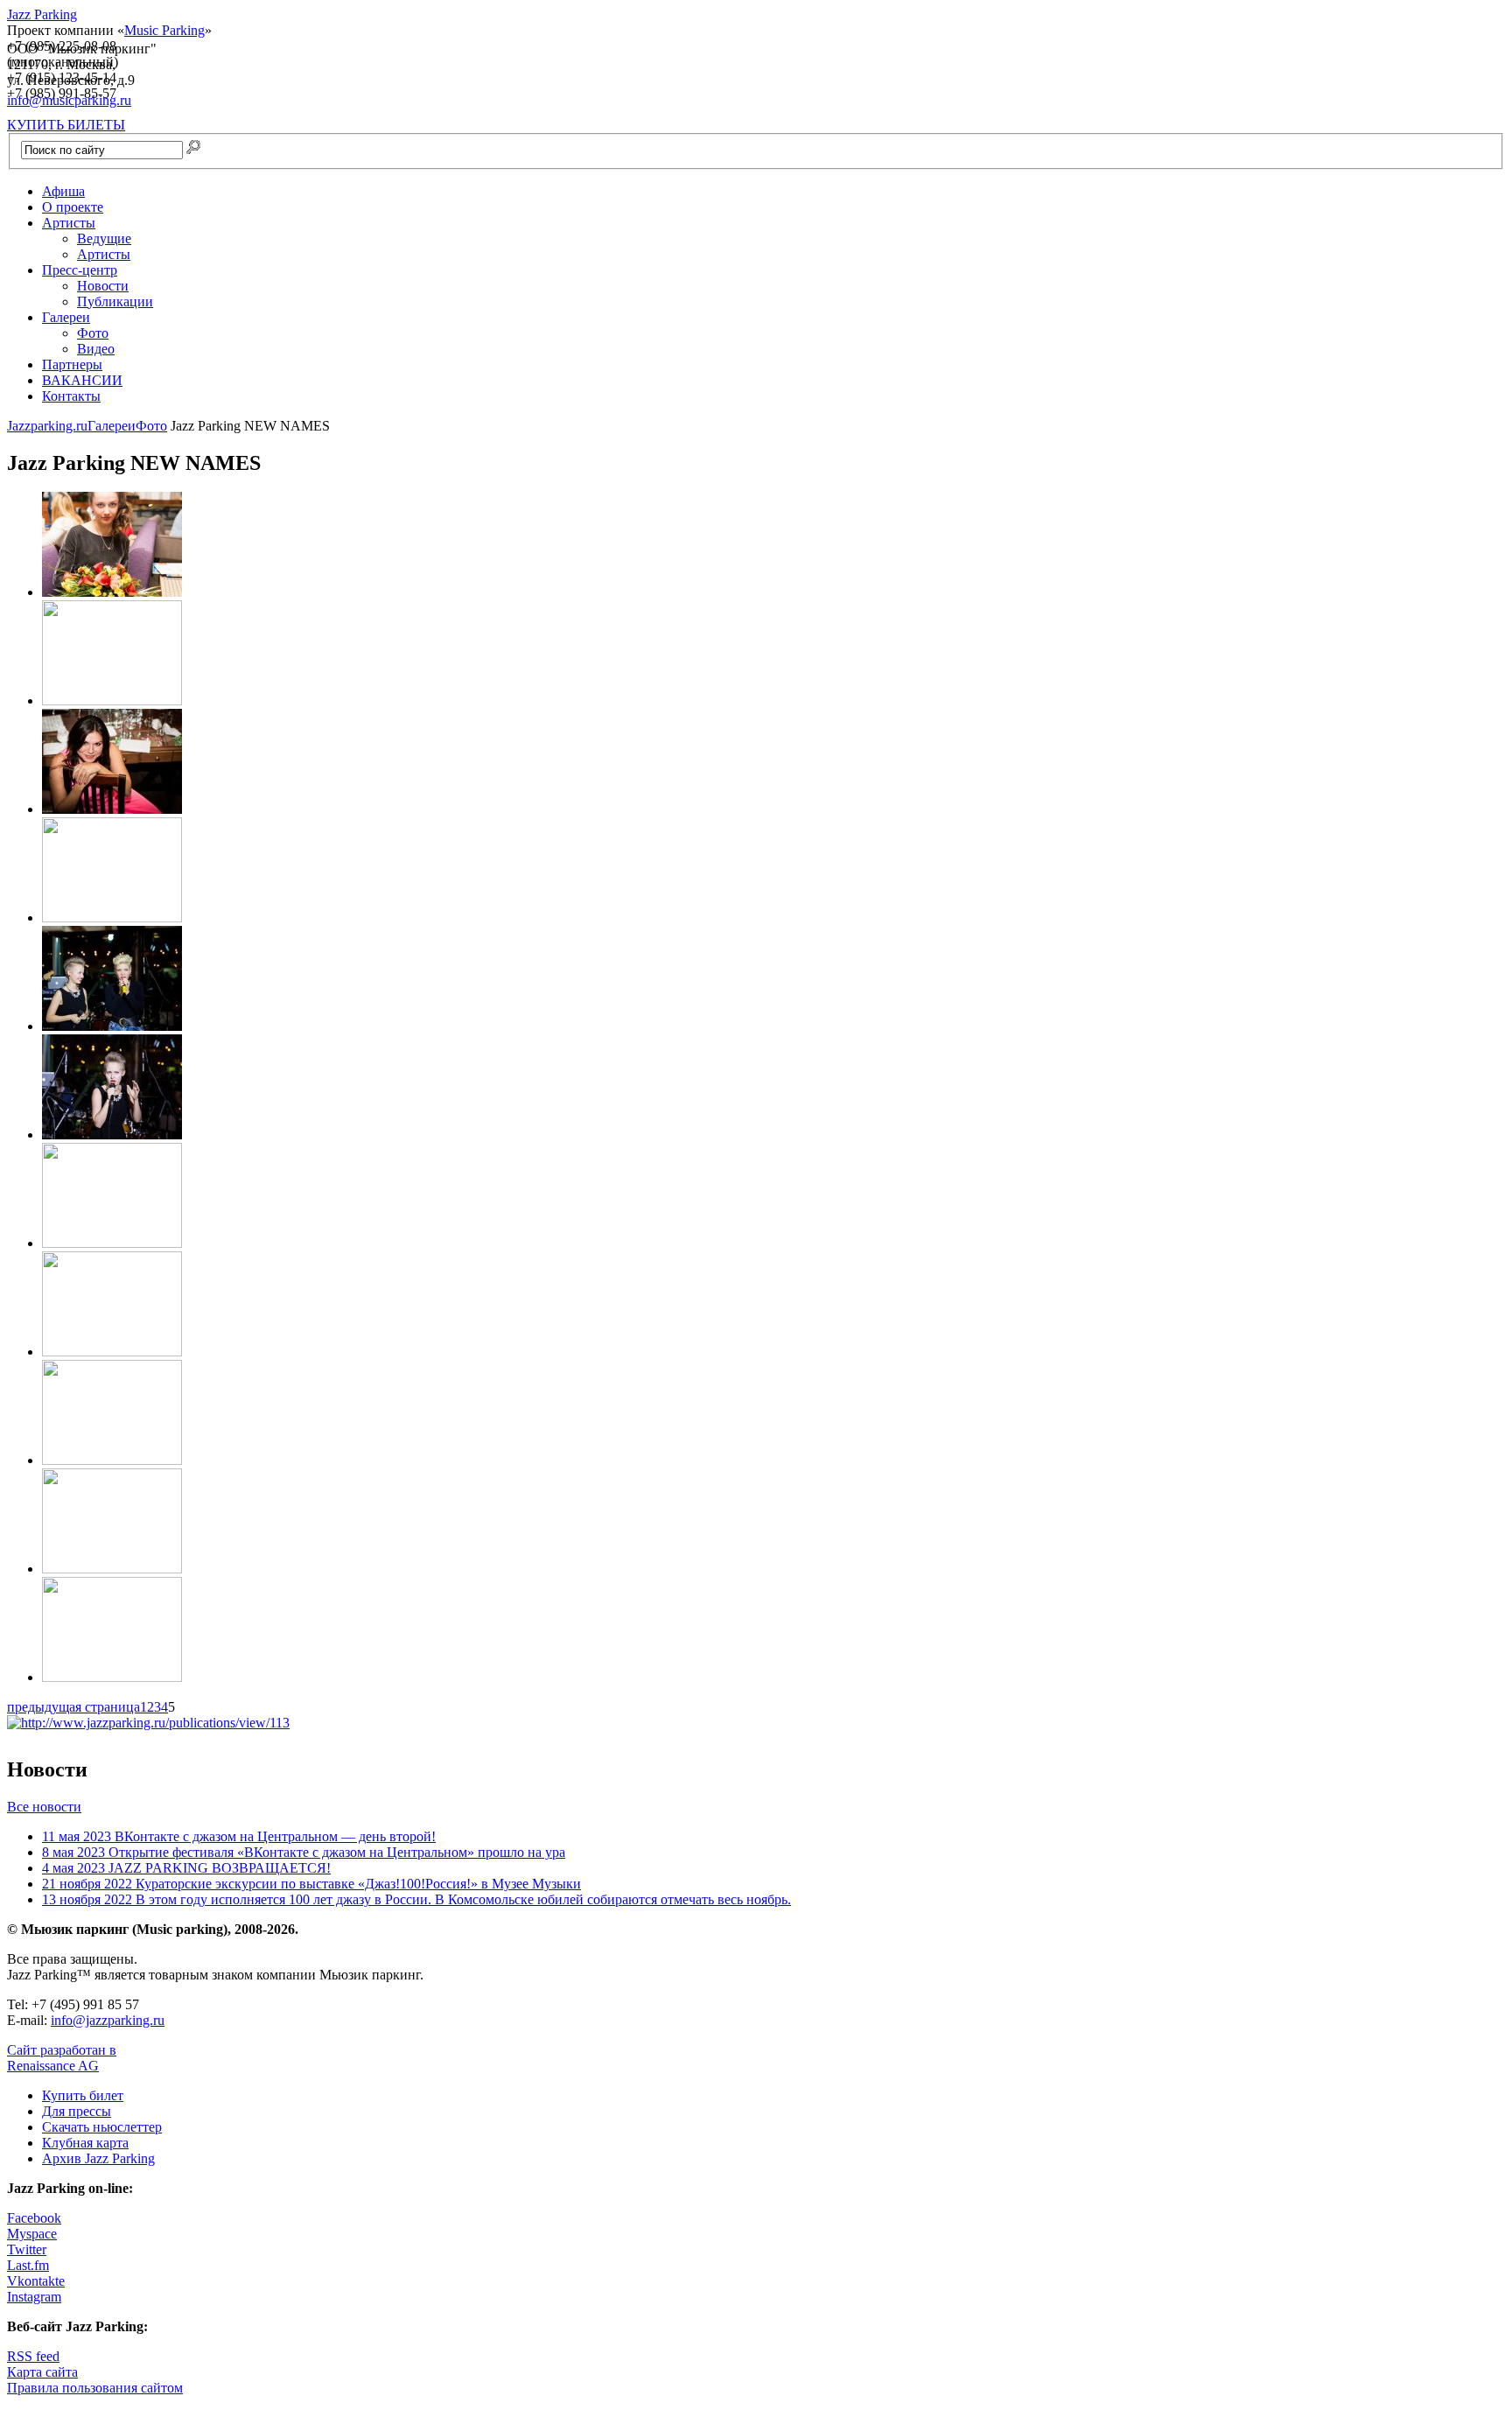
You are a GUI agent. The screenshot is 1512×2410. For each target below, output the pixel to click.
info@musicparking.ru (69, 100)
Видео (96, 349)
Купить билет (83, 2095)
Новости (103, 286)
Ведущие (104, 238)
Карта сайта (42, 2372)
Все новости (44, 1807)
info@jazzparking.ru (108, 2020)
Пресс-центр (80, 270)
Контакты (71, 396)
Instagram (34, 2297)
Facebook (34, 2218)
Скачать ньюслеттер (102, 2127)
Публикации (115, 301)
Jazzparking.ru (47, 426)
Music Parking (164, 30)
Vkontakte (36, 2281)
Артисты (69, 223)
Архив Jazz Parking (98, 2158)
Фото (93, 333)
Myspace (32, 2234)
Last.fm (28, 2265)
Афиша (63, 191)
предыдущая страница (73, 1707)
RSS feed (33, 2356)
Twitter (27, 2249)
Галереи (66, 317)
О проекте (73, 207)
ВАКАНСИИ (82, 380)
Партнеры (72, 364)
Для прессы (77, 2111)
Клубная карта (85, 2143)
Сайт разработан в (62, 2058)
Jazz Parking (42, 14)
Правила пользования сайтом (95, 2388)
